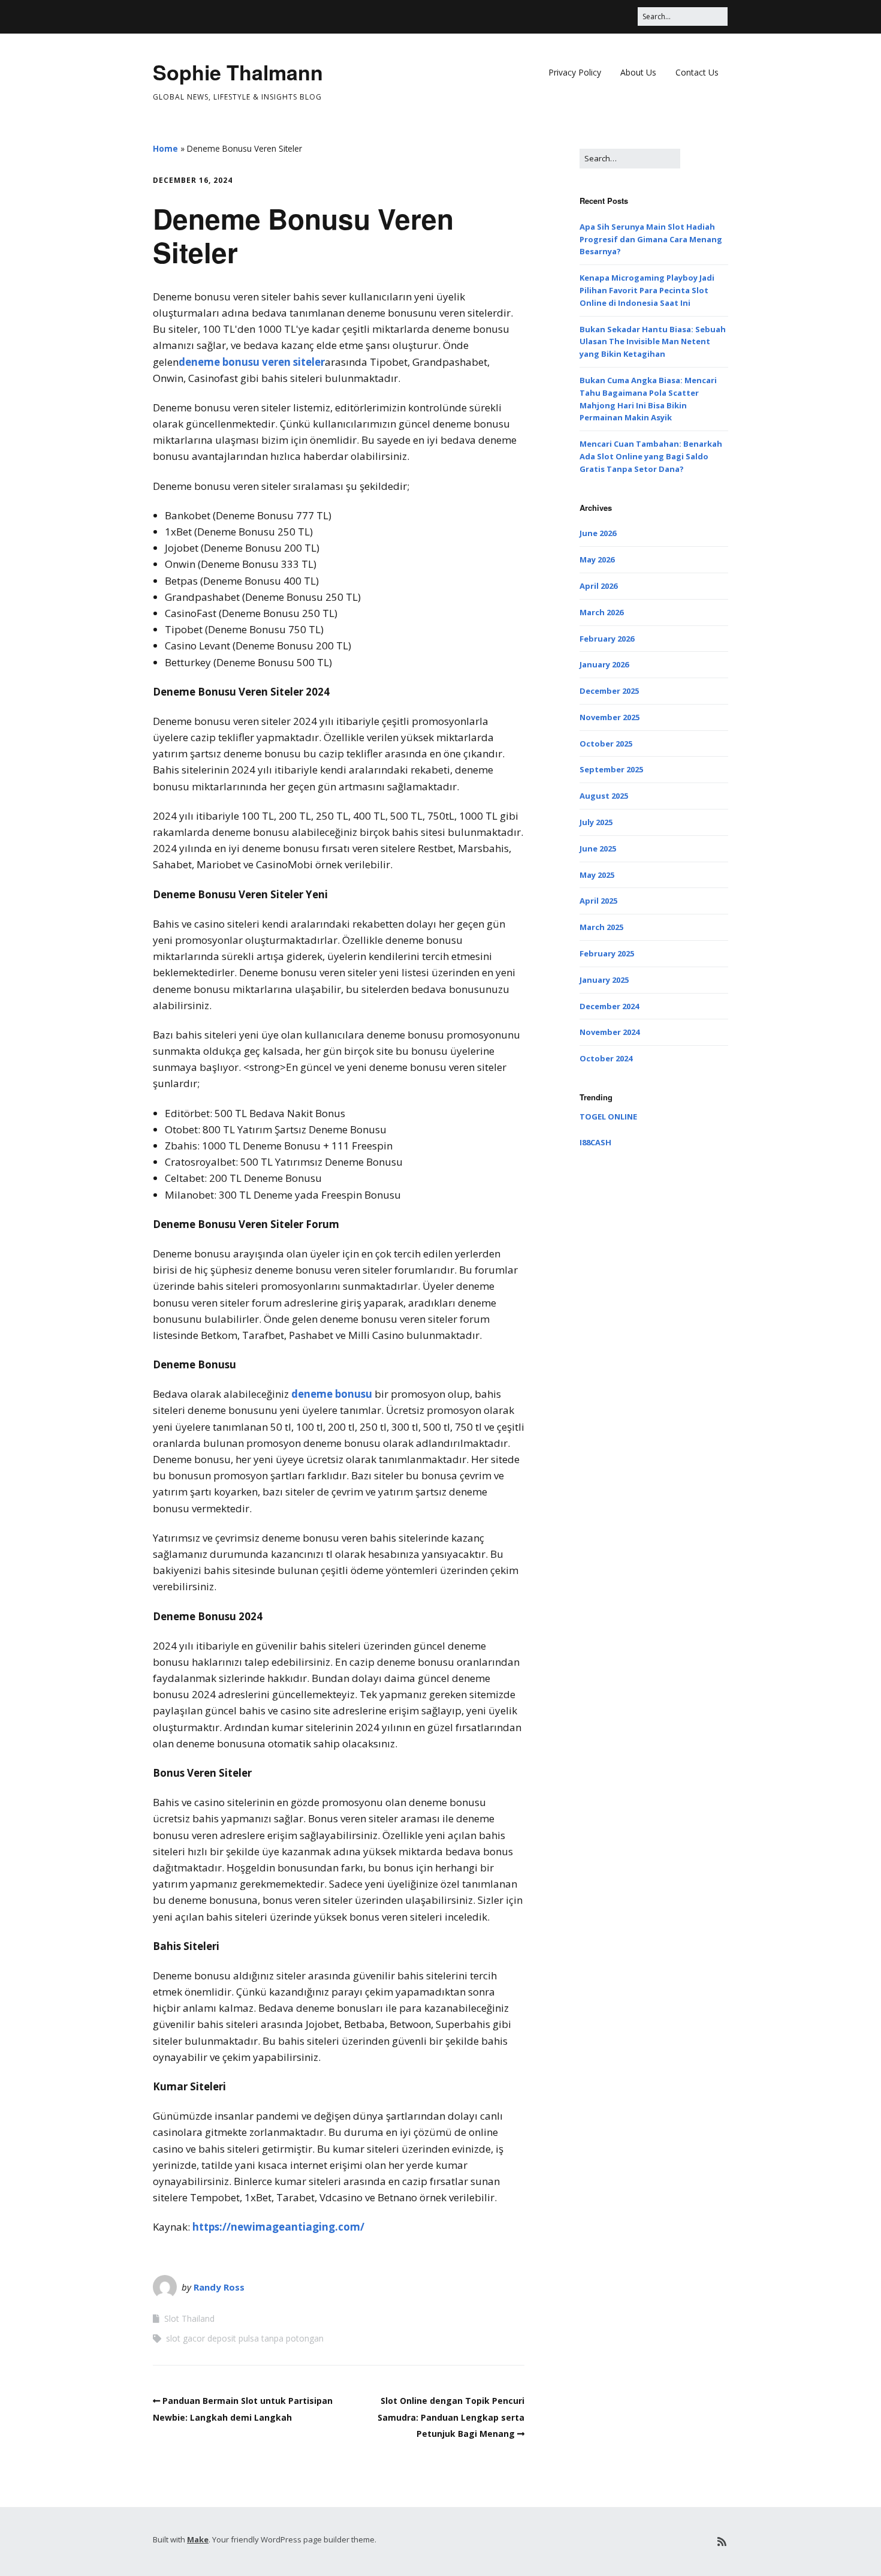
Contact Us (697, 72)
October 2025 (606, 744)
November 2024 (610, 1032)
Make (198, 2539)
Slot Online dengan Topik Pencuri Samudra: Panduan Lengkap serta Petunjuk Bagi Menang (451, 2417)
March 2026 (601, 612)
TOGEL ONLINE (608, 1117)
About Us (638, 72)
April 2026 (598, 586)
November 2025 (610, 717)
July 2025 (596, 822)
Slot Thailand (189, 2318)
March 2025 (601, 927)
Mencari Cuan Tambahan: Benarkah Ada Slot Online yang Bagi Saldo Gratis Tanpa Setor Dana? (651, 456)
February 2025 (607, 953)
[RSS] (722, 2542)
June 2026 (598, 533)
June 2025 (598, 848)
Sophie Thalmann (238, 72)
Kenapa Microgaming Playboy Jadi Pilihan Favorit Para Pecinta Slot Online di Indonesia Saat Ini (647, 290)
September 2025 (611, 769)
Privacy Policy (575, 72)
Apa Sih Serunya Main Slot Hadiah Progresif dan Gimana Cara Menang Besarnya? (651, 239)
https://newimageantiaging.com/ (278, 2227)
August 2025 (604, 796)
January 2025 (604, 980)
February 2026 (607, 639)
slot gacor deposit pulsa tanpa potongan (245, 2338)
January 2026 (604, 664)
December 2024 (609, 1006)
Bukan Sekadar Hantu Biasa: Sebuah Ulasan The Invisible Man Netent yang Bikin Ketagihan (653, 342)
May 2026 (597, 559)
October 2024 (606, 1058)
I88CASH (595, 1142)
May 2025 (597, 875)
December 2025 (609, 691)
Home (165, 148)
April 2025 (598, 901)
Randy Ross (219, 2287)
